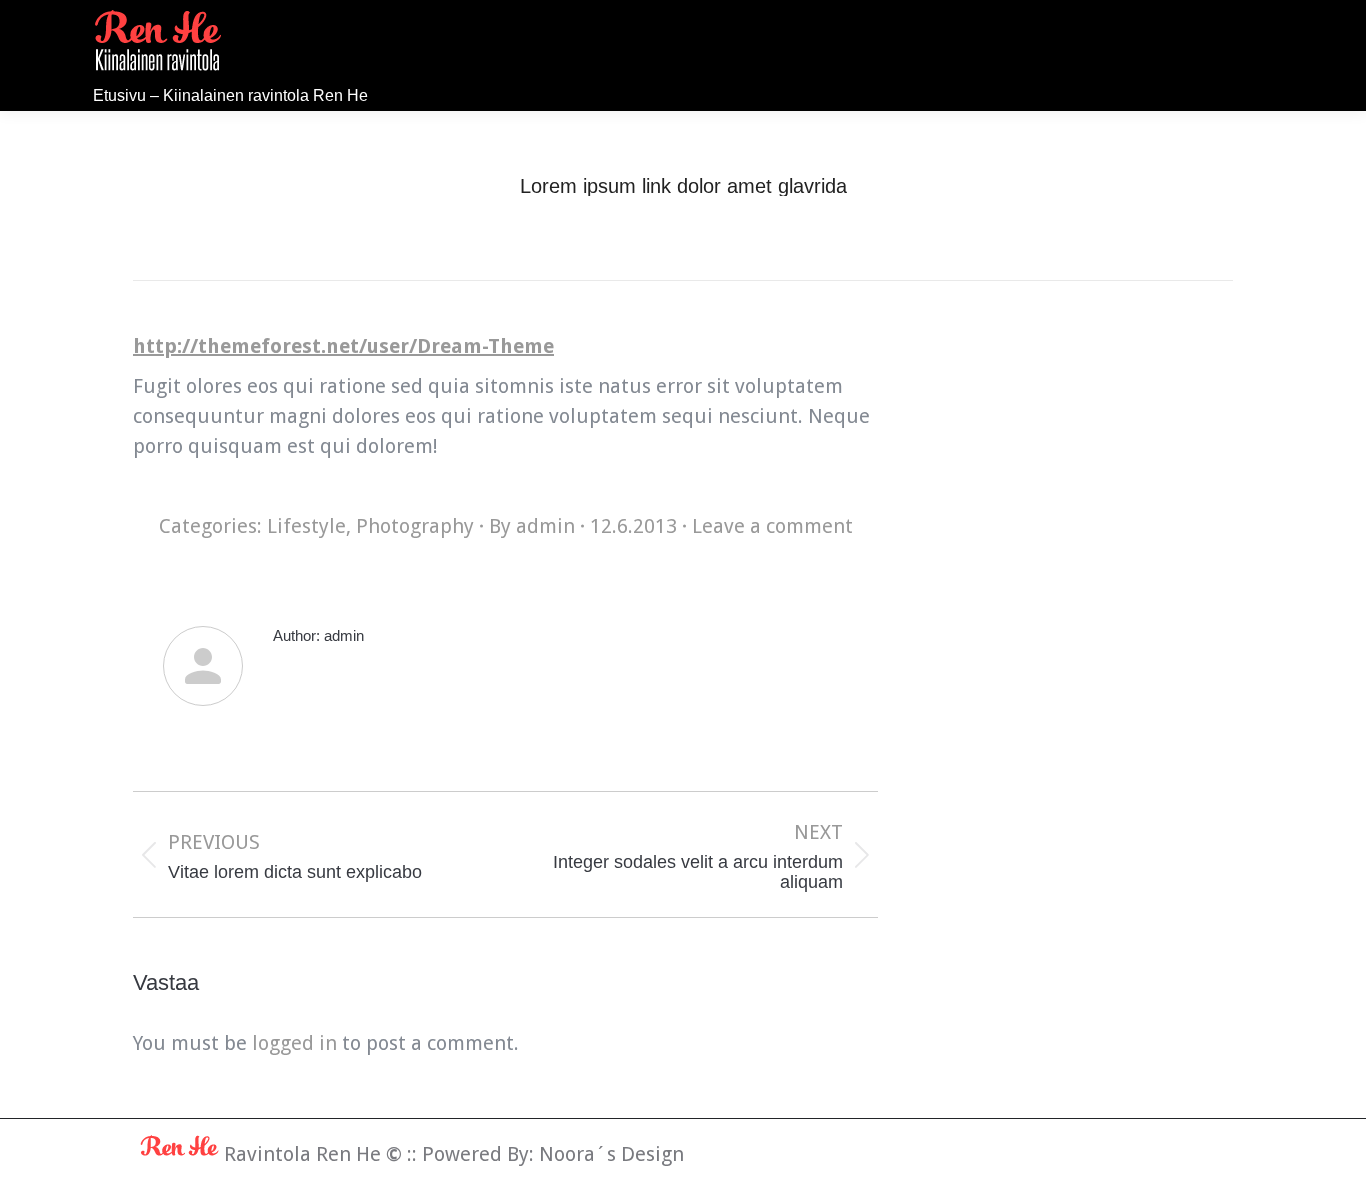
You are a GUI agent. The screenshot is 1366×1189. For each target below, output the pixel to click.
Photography (415, 526)
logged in (294, 1043)
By (532, 526)
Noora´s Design (611, 1154)
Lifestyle (306, 526)
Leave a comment (772, 526)
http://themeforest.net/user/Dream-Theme (343, 346)
